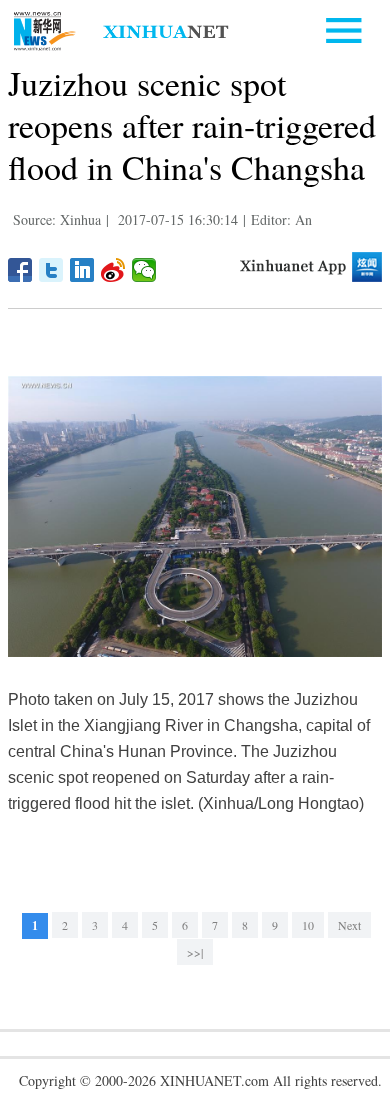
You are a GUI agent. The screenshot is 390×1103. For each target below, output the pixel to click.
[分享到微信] (144, 270)
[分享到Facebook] (20, 270)
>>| (195, 952)
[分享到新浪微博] (113, 270)
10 (308, 925)
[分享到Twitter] (51, 270)
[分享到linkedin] (82, 270)
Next (349, 925)
